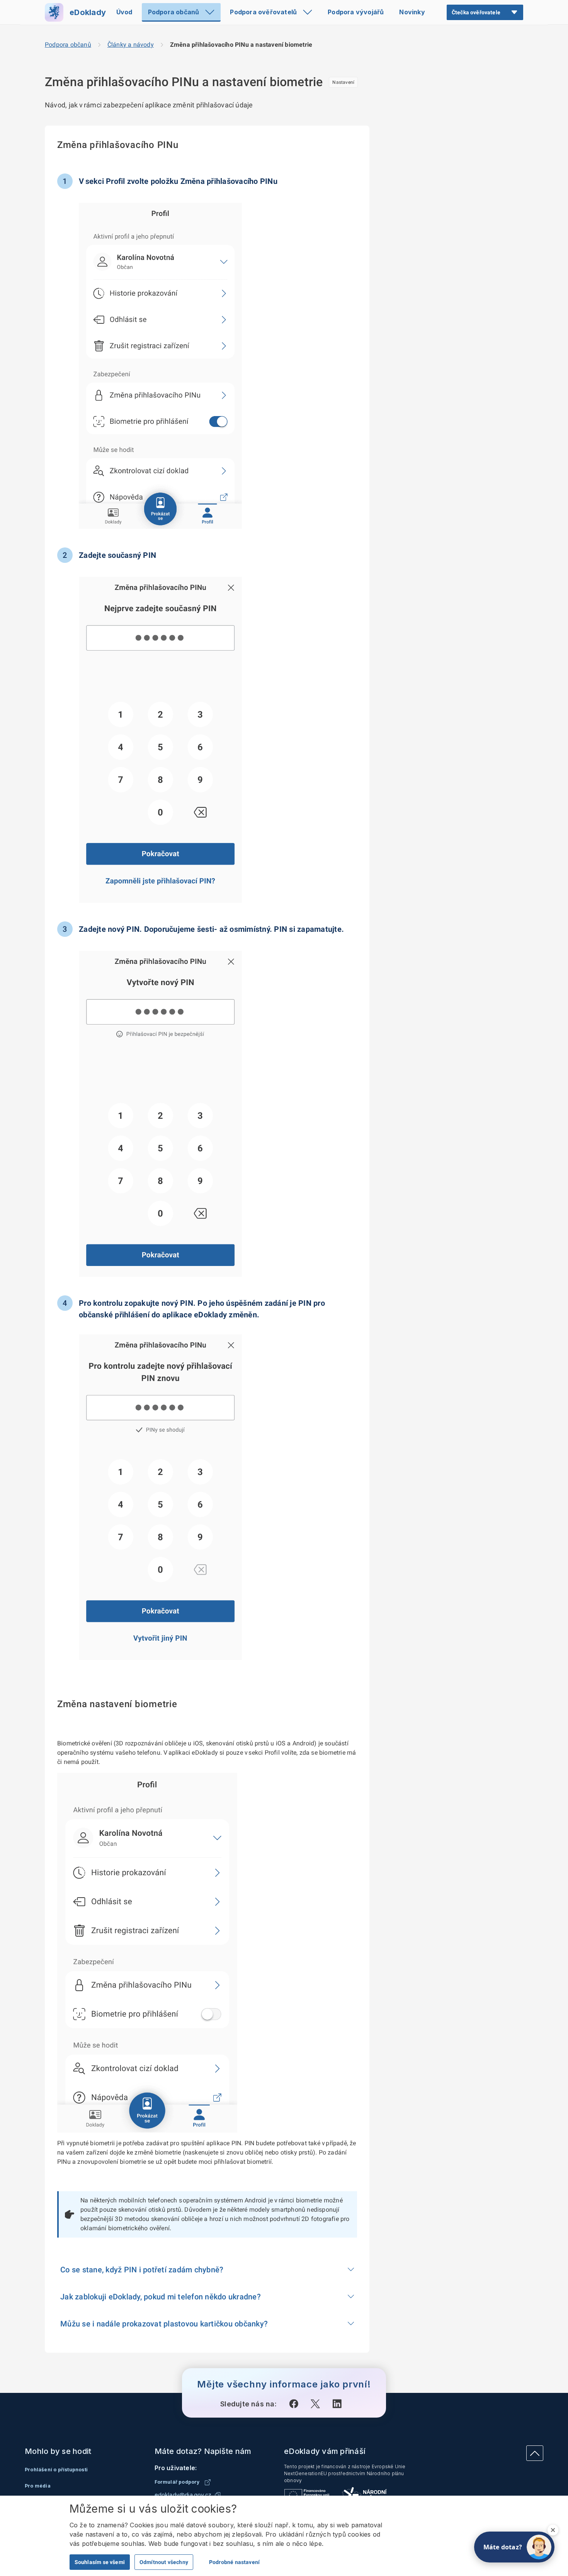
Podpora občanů (174, 12)
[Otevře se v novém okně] (294, 2404)
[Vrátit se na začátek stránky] (535, 2453)
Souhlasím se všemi (100, 2562)
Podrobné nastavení (234, 2562)
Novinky (412, 12)
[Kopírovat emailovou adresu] (218, 2495)
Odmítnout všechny (164, 2562)
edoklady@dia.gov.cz (183, 2495)
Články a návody (131, 45)
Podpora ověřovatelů (263, 12)
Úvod (124, 12)
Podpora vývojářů (356, 12)
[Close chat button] (553, 2530)
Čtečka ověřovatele (476, 12)
